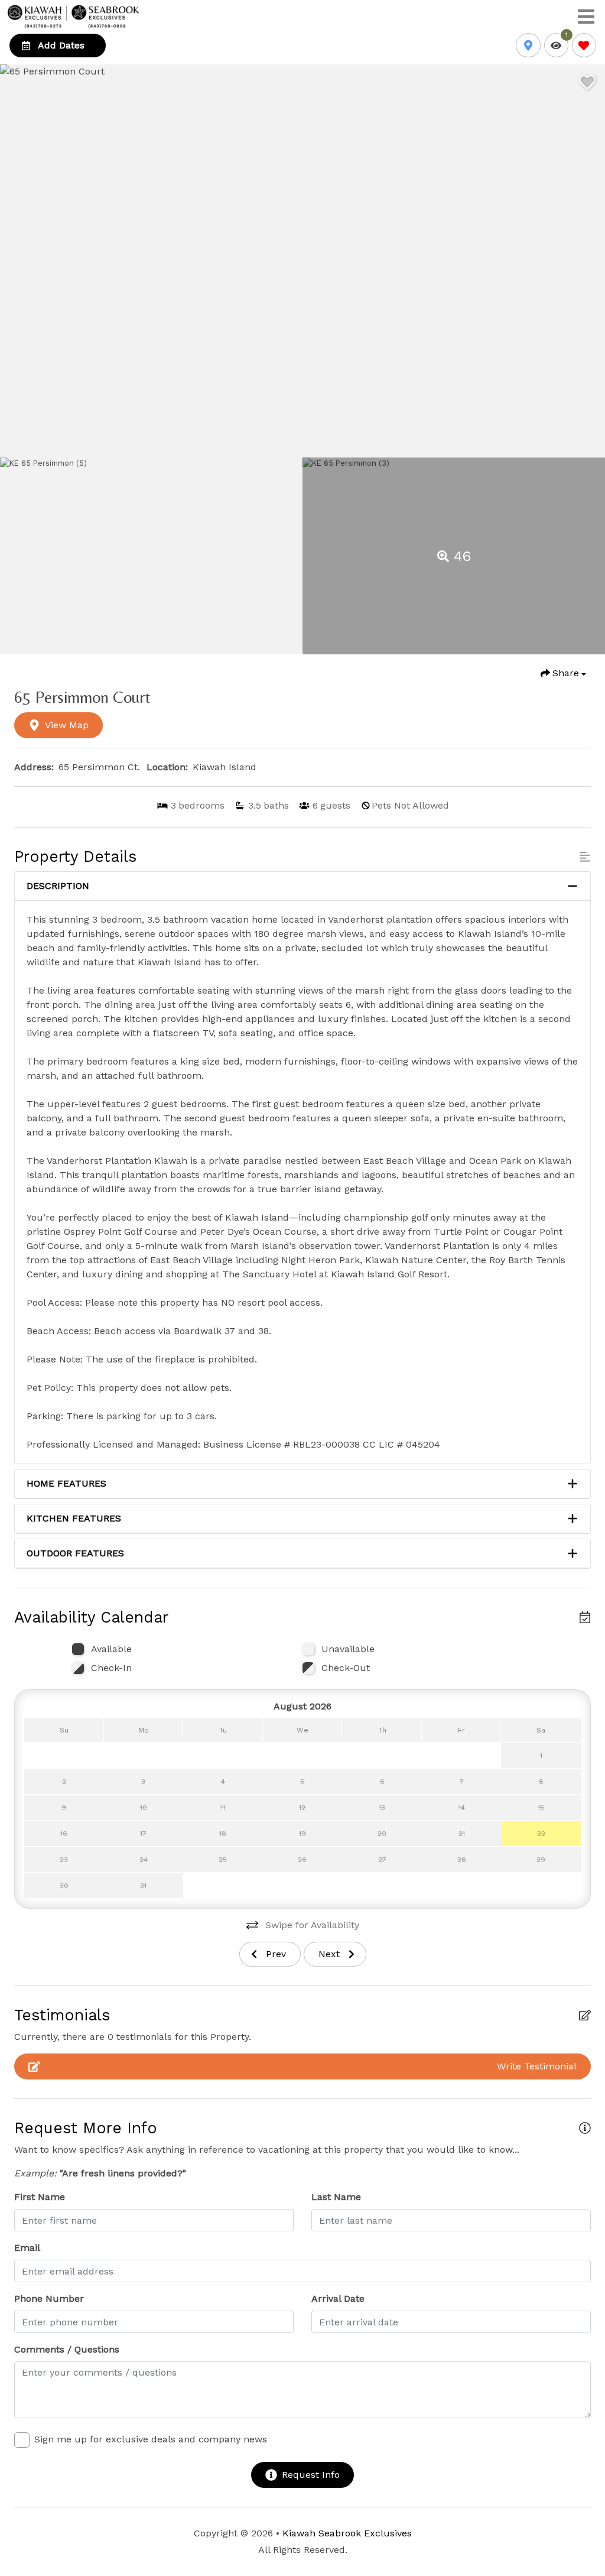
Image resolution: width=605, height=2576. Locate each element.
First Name (40, 2197)
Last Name (336, 2197)
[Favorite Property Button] (586, 79)
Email (27, 2248)
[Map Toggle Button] (528, 45)
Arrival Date (338, 2298)
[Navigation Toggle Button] (586, 17)
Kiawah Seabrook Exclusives (347, 2533)
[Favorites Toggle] (584, 45)
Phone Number (49, 2298)
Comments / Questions (67, 2349)
